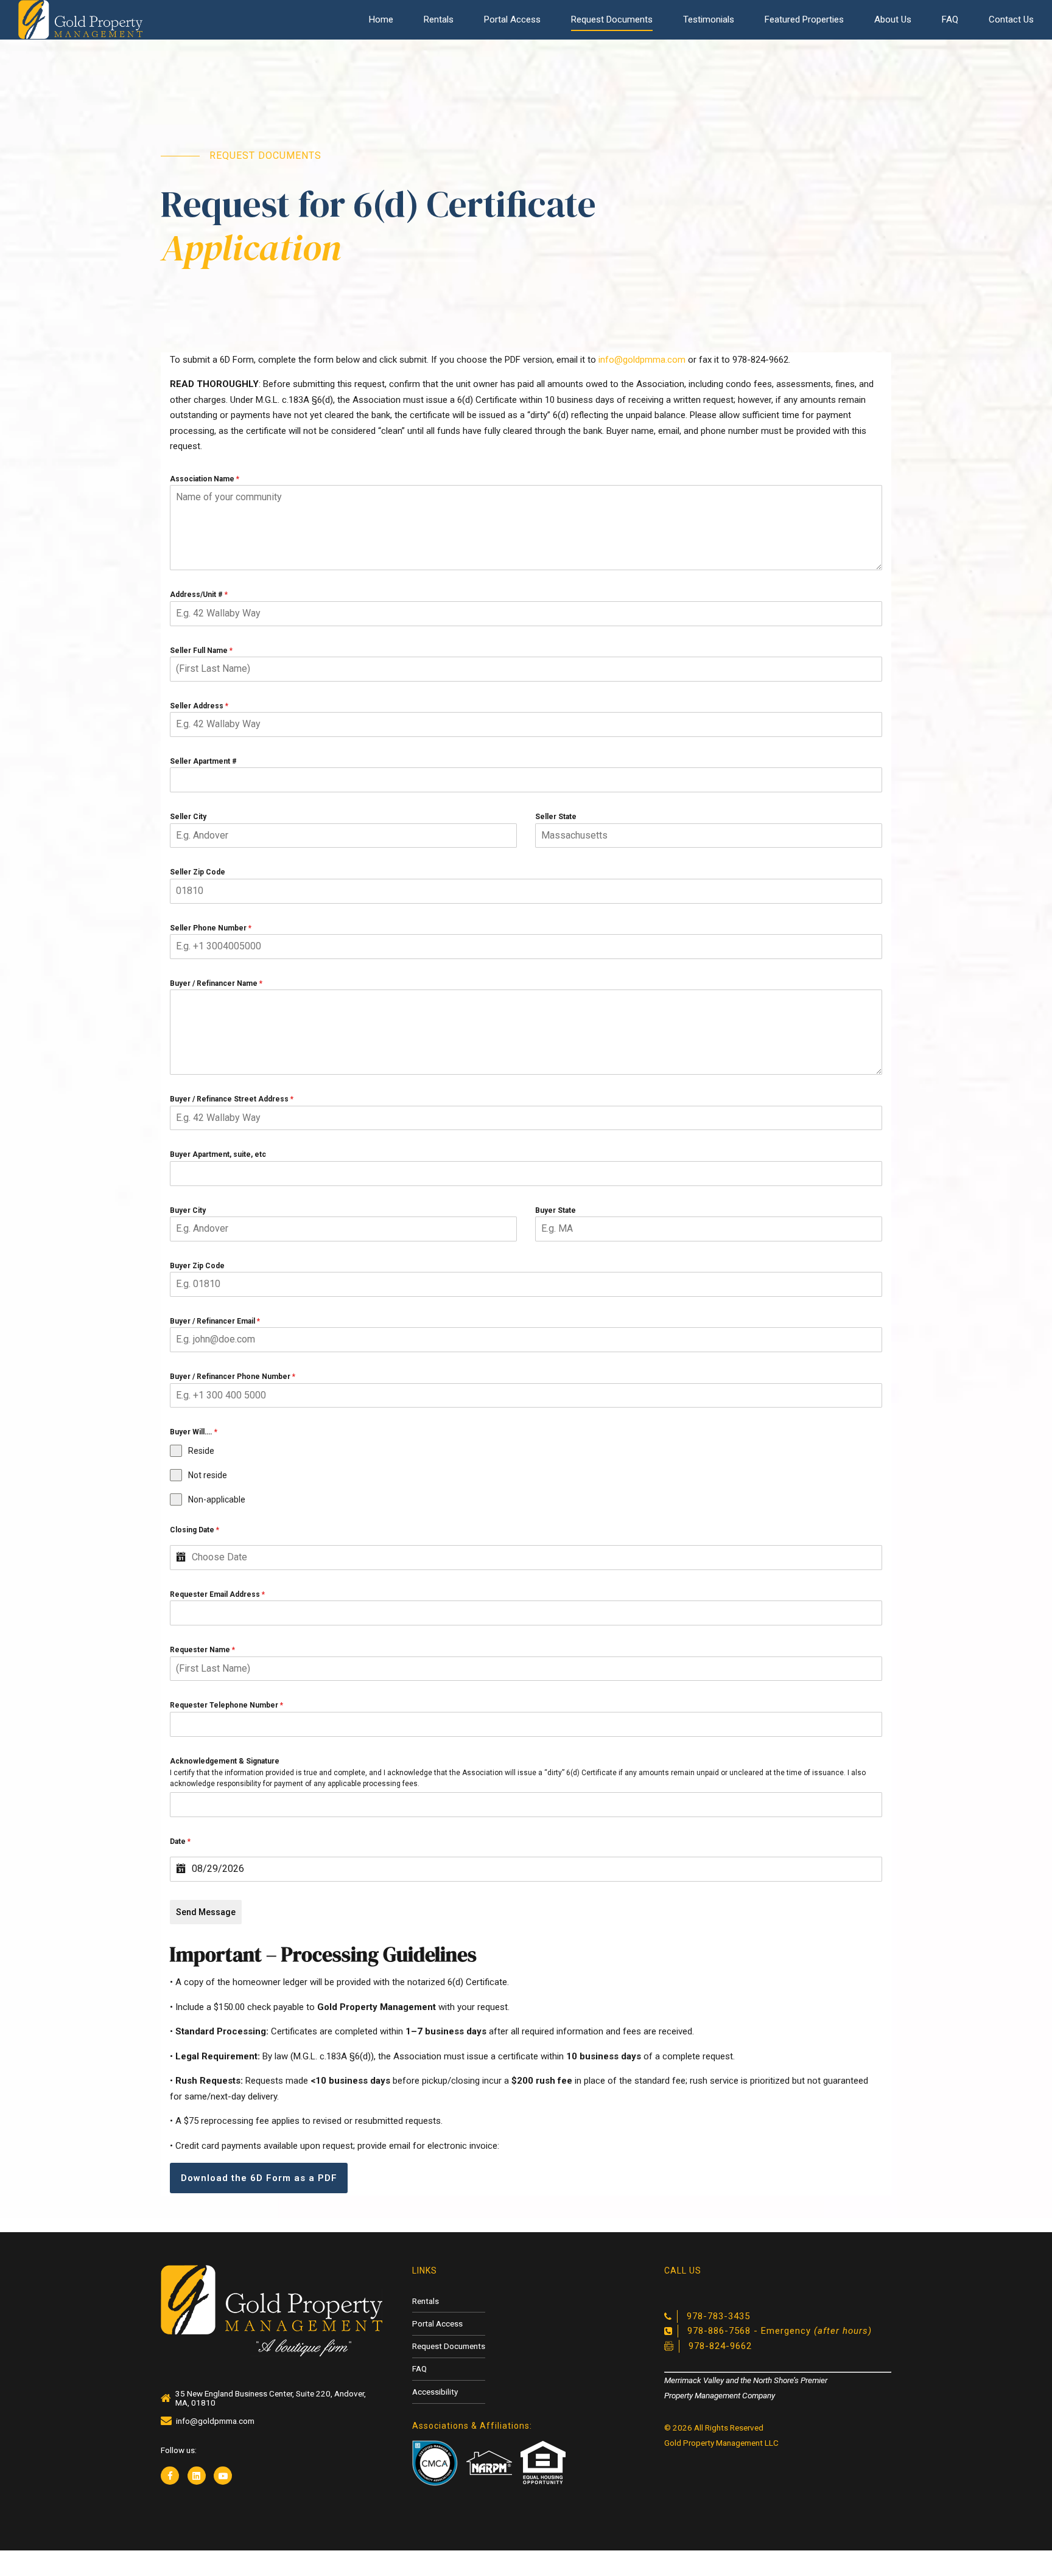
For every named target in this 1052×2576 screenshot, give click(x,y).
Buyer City (188, 1210)
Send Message (206, 1912)
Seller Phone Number (211, 928)
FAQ (950, 19)
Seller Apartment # (203, 761)
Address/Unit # (199, 595)
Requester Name (202, 1650)
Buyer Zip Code (197, 1266)
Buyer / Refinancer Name (216, 983)
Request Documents (612, 19)
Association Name (205, 479)
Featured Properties (804, 19)
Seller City (188, 817)
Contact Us (1011, 19)
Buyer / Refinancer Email (215, 1321)
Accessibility (435, 2392)
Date (180, 1841)
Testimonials (709, 19)
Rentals (439, 19)
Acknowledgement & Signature (225, 1761)
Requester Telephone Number (226, 1705)
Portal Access (512, 19)
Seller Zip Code (198, 872)
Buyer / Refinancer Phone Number (233, 1377)
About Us (893, 19)
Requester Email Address (217, 1594)
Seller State (556, 817)
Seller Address (199, 706)
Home (381, 19)
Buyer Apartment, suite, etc (218, 1154)
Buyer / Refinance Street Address (232, 1099)
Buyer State (556, 1210)
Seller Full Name (201, 651)
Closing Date (195, 1530)
